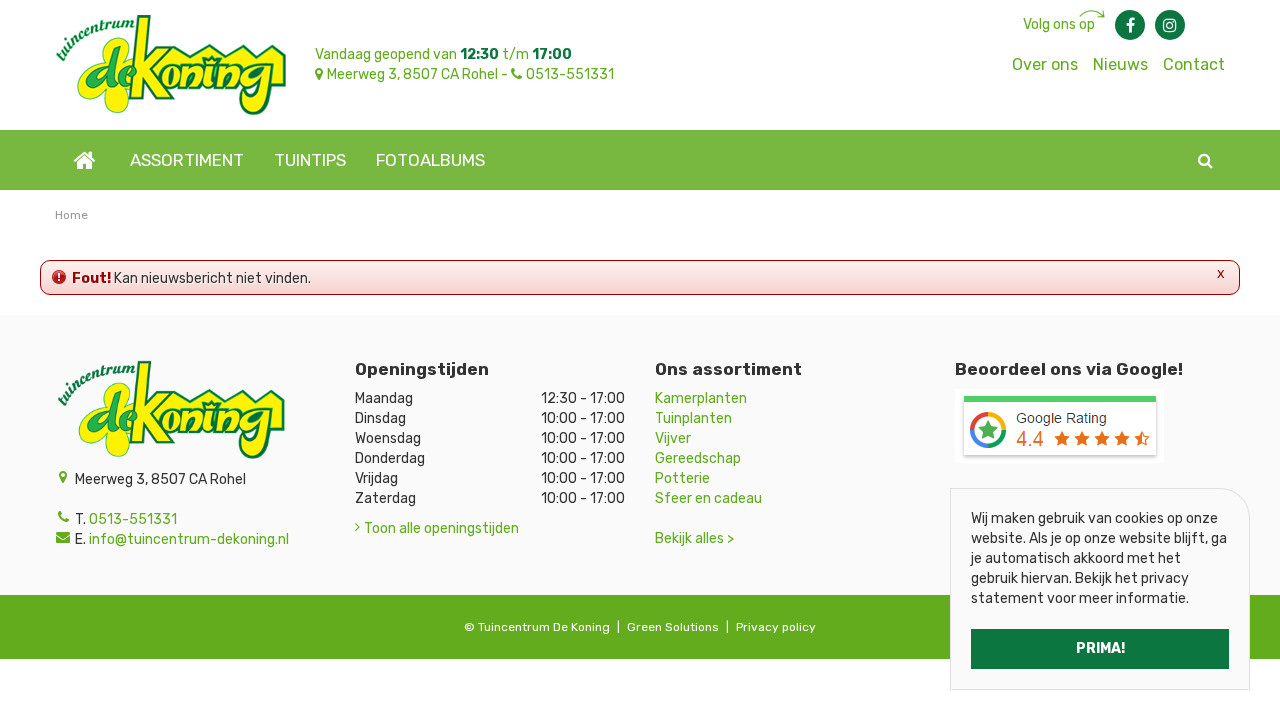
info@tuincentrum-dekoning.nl (189, 539)
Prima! (1100, 648)
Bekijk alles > (694, 538)
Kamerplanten (701, 398)
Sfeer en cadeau (708, 498)
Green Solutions (673, 627)
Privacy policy (776, 627)
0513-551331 (570, 74)
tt (1170, 25)
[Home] (85, 160)
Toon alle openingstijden (441, 528)
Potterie (682, 478)
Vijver (673, 438)
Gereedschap (698, 458)
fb (1130, 25)
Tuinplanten (693, 418)
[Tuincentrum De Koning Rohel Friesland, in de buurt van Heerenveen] (170, 65)
